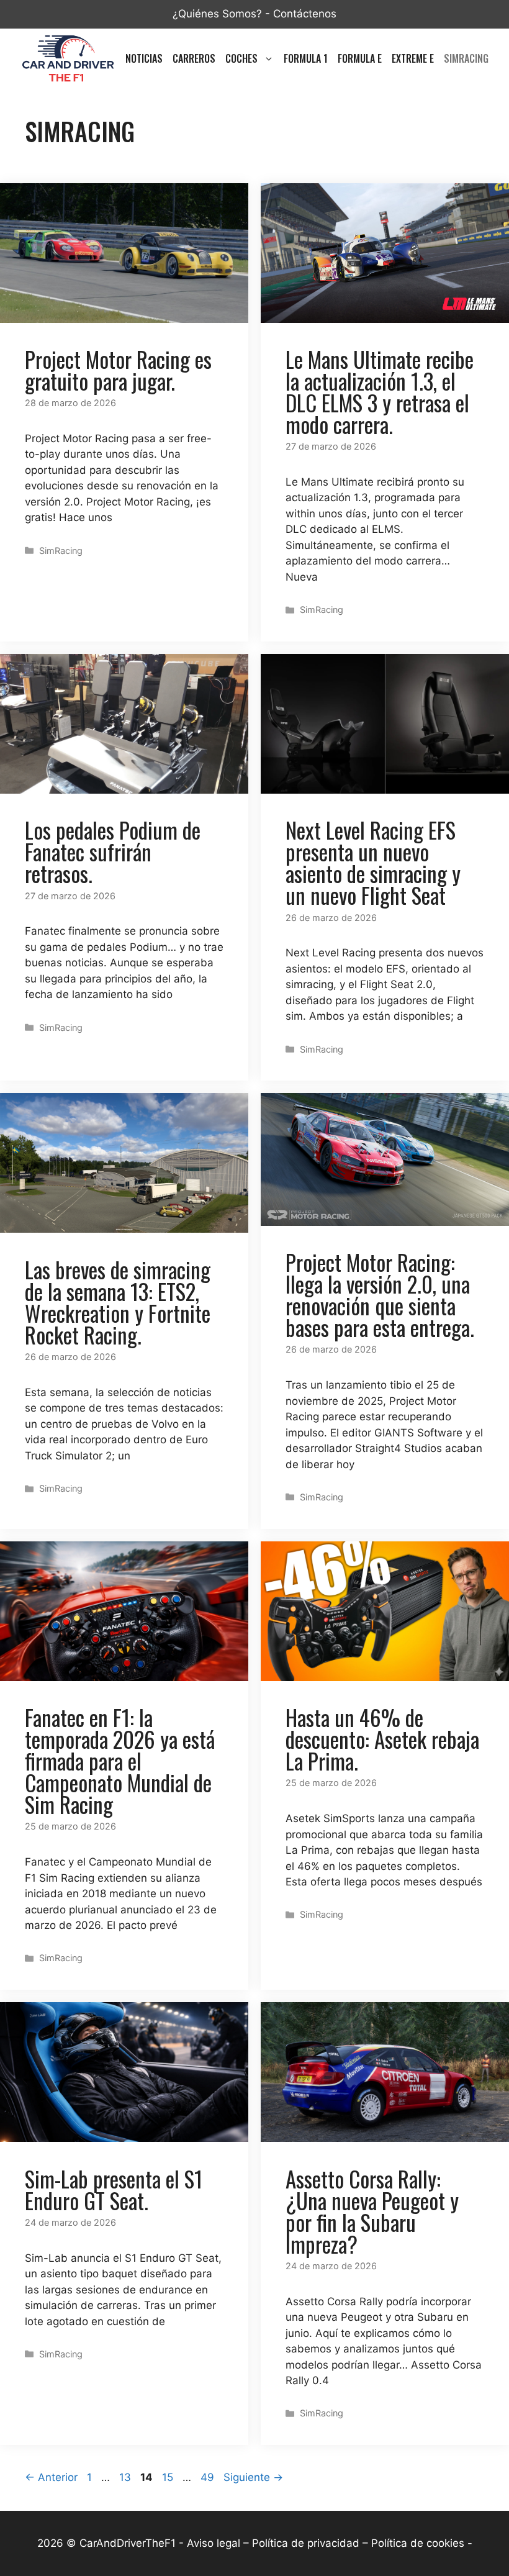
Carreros (194, 58)
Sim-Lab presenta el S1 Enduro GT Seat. (114, 2189)
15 (169, 2477)
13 (126, 2477)
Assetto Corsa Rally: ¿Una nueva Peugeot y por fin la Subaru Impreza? (372, 2211)
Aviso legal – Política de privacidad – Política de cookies (326, 2543)
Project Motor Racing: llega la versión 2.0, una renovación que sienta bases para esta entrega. (380, 1295)
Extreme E (413, 58)
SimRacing (466, 58)
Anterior (51, 2477)
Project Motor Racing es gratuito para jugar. (118, 370)
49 (209, 2477)
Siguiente (253, 2477)
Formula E (360, 58)
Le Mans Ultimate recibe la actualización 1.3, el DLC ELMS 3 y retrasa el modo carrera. (380, 392)
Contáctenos (305, 14)
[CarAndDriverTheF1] (68, 58)
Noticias (144, 58)
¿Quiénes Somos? (217, 14)
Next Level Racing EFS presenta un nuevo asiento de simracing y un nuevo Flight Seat (373, 862)
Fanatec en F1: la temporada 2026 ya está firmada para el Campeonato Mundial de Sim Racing (120, 1761)
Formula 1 (306, 58)
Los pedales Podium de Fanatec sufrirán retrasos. (113, 851)
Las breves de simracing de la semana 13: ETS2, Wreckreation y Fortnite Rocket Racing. (118, 1302)
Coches (241, 58)
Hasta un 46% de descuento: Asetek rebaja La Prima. (382, 1739)
